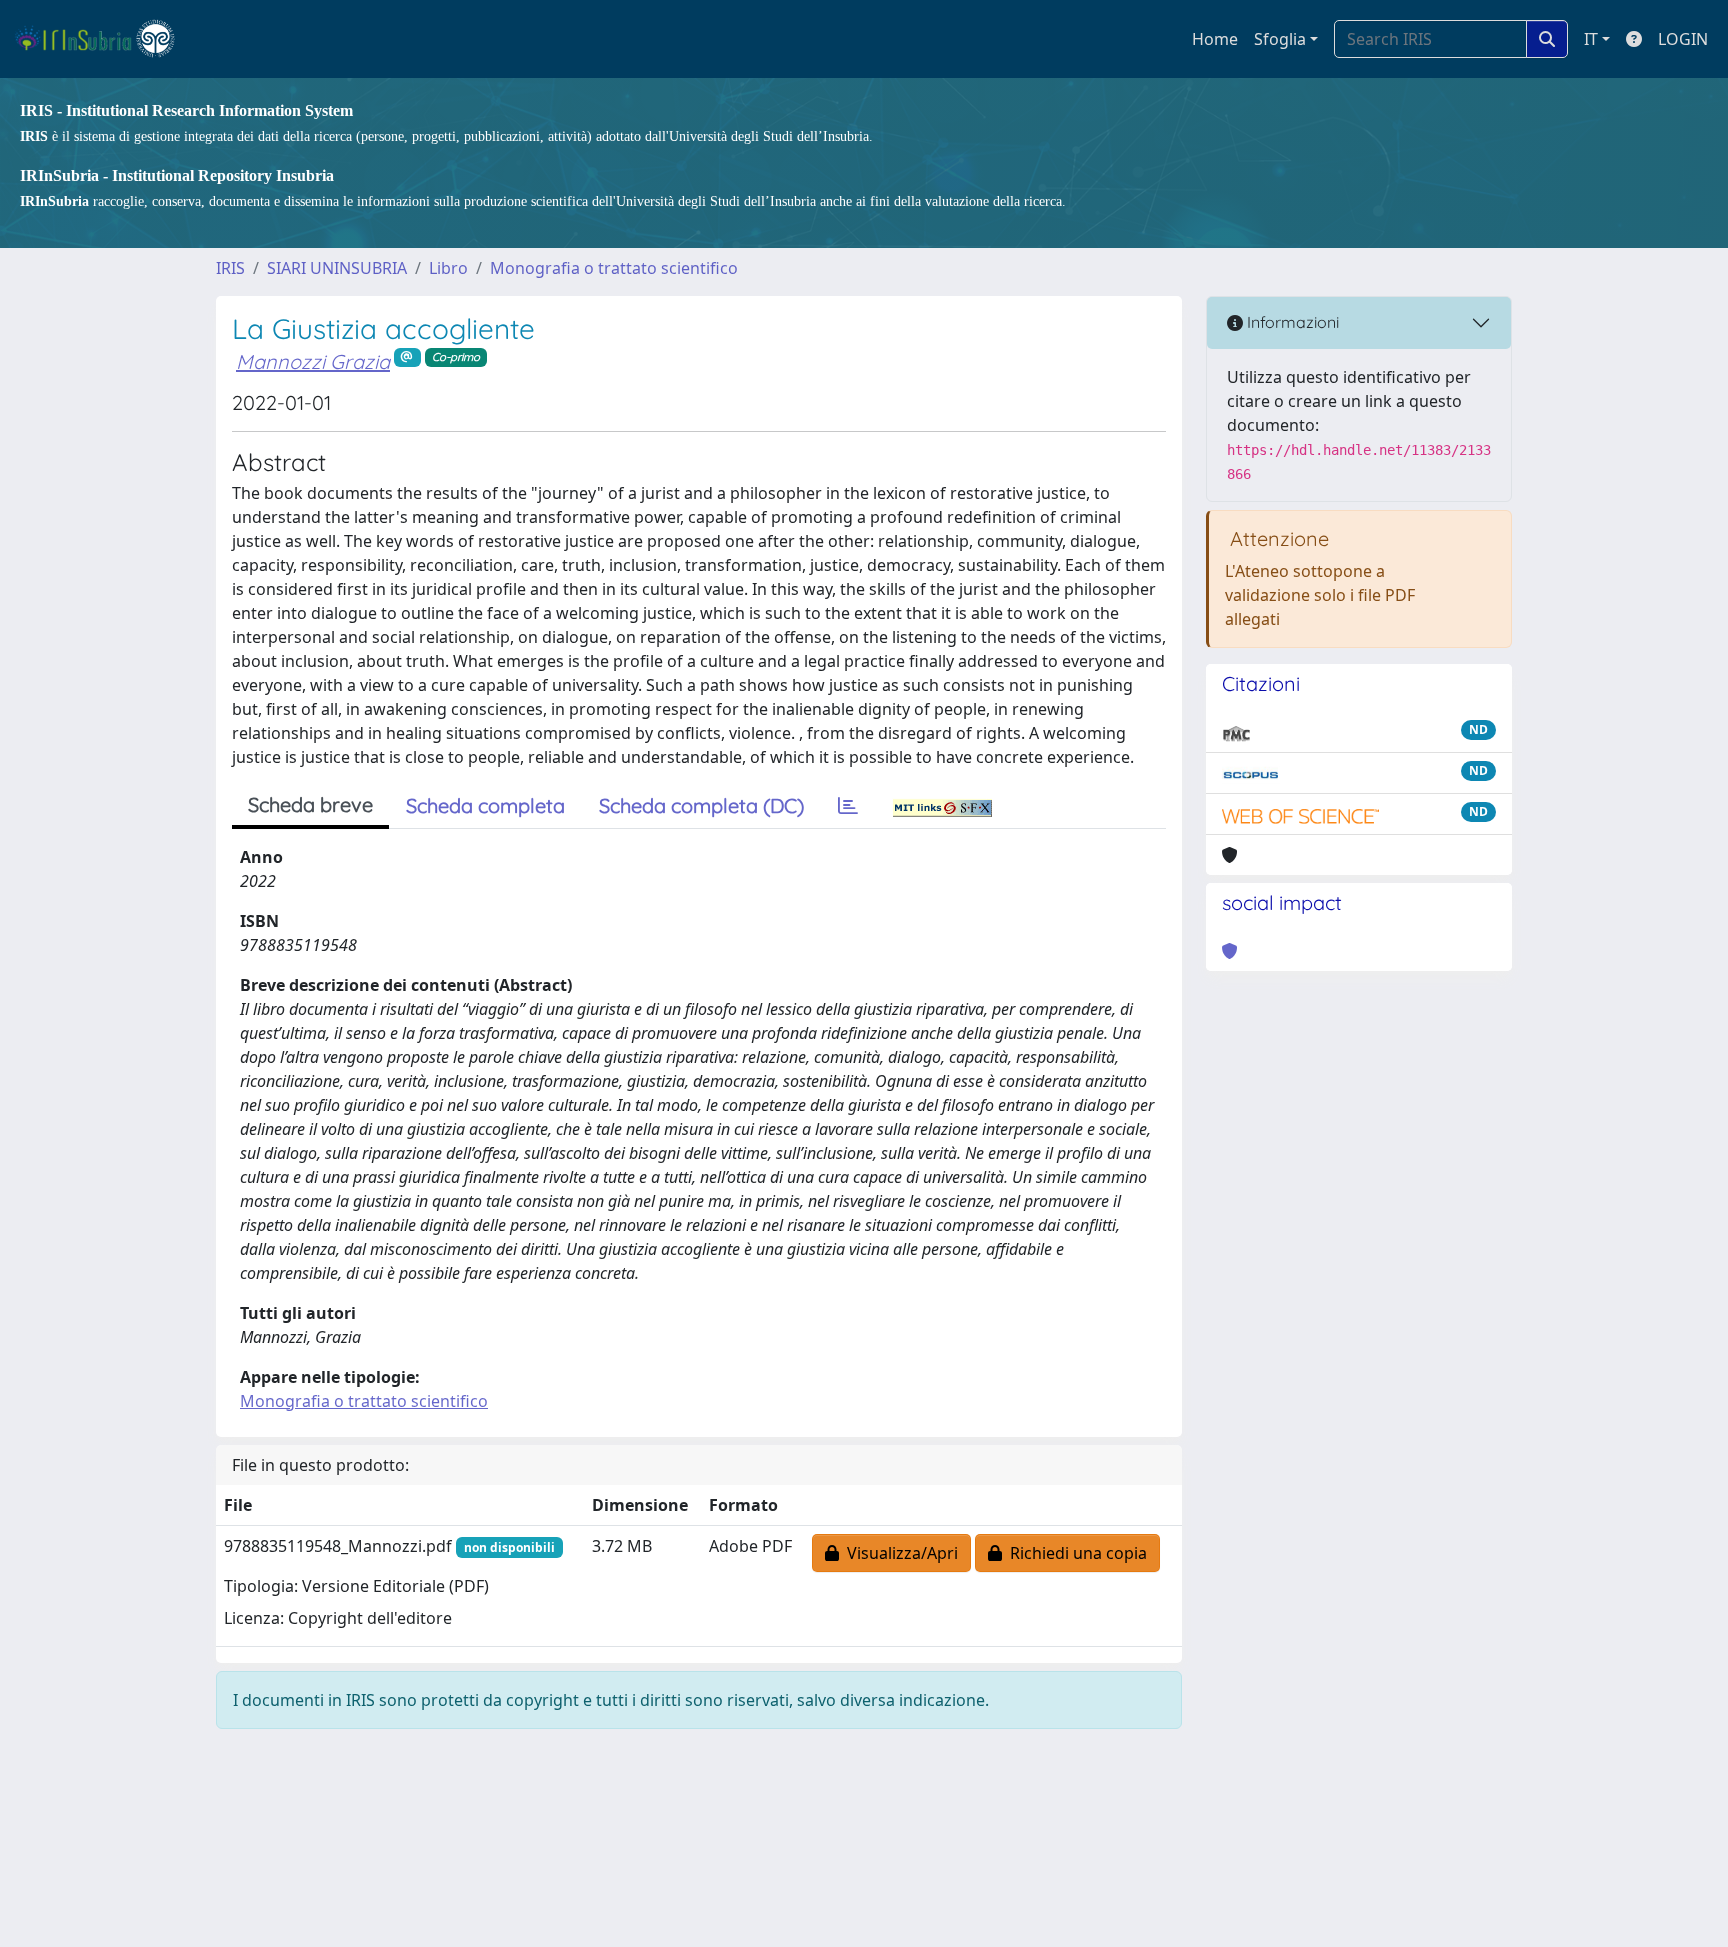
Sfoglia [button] (1280, 39)
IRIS (230, 268)
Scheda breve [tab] (310, 804)
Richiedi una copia (1074, 1553)
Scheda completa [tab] (485, 805)
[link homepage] (103, 39)
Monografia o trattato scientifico (614, 268)
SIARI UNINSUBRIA (337, 268)
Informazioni (1291, 322)
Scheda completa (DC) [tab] (701, 805)
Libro (448, 268)
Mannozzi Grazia (313, 361)
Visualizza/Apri (898, 1553)
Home (1215, 39)
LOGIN (1683, 39)
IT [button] (1591, 39)
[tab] (848, 806)
